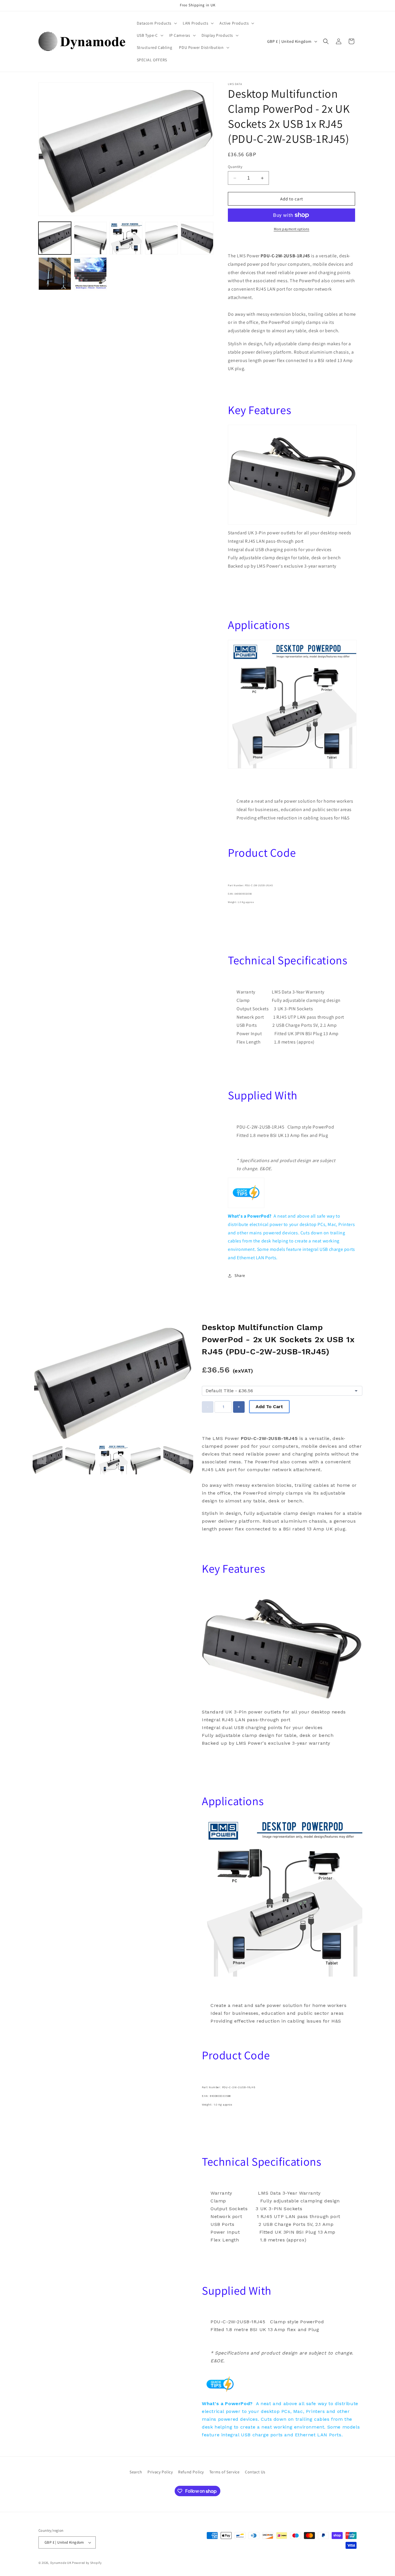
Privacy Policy (160, 2472)
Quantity (235, 167)
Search (136, 2472)
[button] (156, 23)
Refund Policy (191, 2472)
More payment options (292, 229)
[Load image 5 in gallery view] (197, 238)
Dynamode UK (61, 2563)
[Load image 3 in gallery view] (126, 238)
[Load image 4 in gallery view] (161, 238)
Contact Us (255, 2472)
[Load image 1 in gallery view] (55, 238)
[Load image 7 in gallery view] (90, 274)
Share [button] (240, 1275)
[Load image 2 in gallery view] (90, 238)
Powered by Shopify (87, 2563)
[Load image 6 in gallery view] (55, 274)
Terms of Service (225, 2472)
